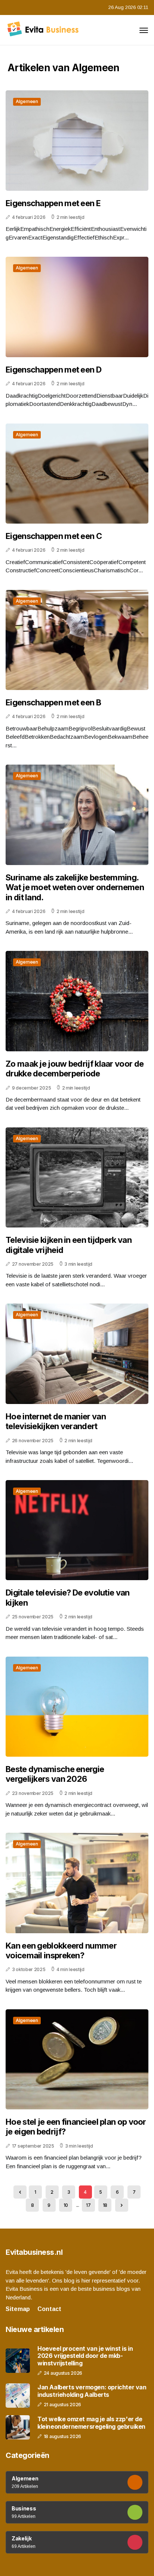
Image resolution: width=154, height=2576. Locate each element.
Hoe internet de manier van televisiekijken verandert (56, 1421)
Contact (49, 2309)
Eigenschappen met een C (54, 536)
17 (88, 2205)
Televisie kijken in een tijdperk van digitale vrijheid (69, 1245)
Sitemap (18, 2309)
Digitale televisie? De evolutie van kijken (68, 1597)
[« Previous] (20, 2192)
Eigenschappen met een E (53, 203)
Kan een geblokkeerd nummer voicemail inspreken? (61, 1950)
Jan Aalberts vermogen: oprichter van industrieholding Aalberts (92, 2391)
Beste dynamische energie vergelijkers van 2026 (55, 1774)
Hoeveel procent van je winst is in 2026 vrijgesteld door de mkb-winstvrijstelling (85, 2356)
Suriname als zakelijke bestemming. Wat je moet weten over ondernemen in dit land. (75, 887)
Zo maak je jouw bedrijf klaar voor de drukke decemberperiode (75, 1069)
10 (66, 2205)
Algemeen (27, 101)
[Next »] (122, 2205)
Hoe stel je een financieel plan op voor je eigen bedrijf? (76, 2127)
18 (105, 2205)
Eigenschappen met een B (53, 702)
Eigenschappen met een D (53, 370)
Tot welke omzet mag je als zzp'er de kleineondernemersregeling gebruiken (91, 2423)
